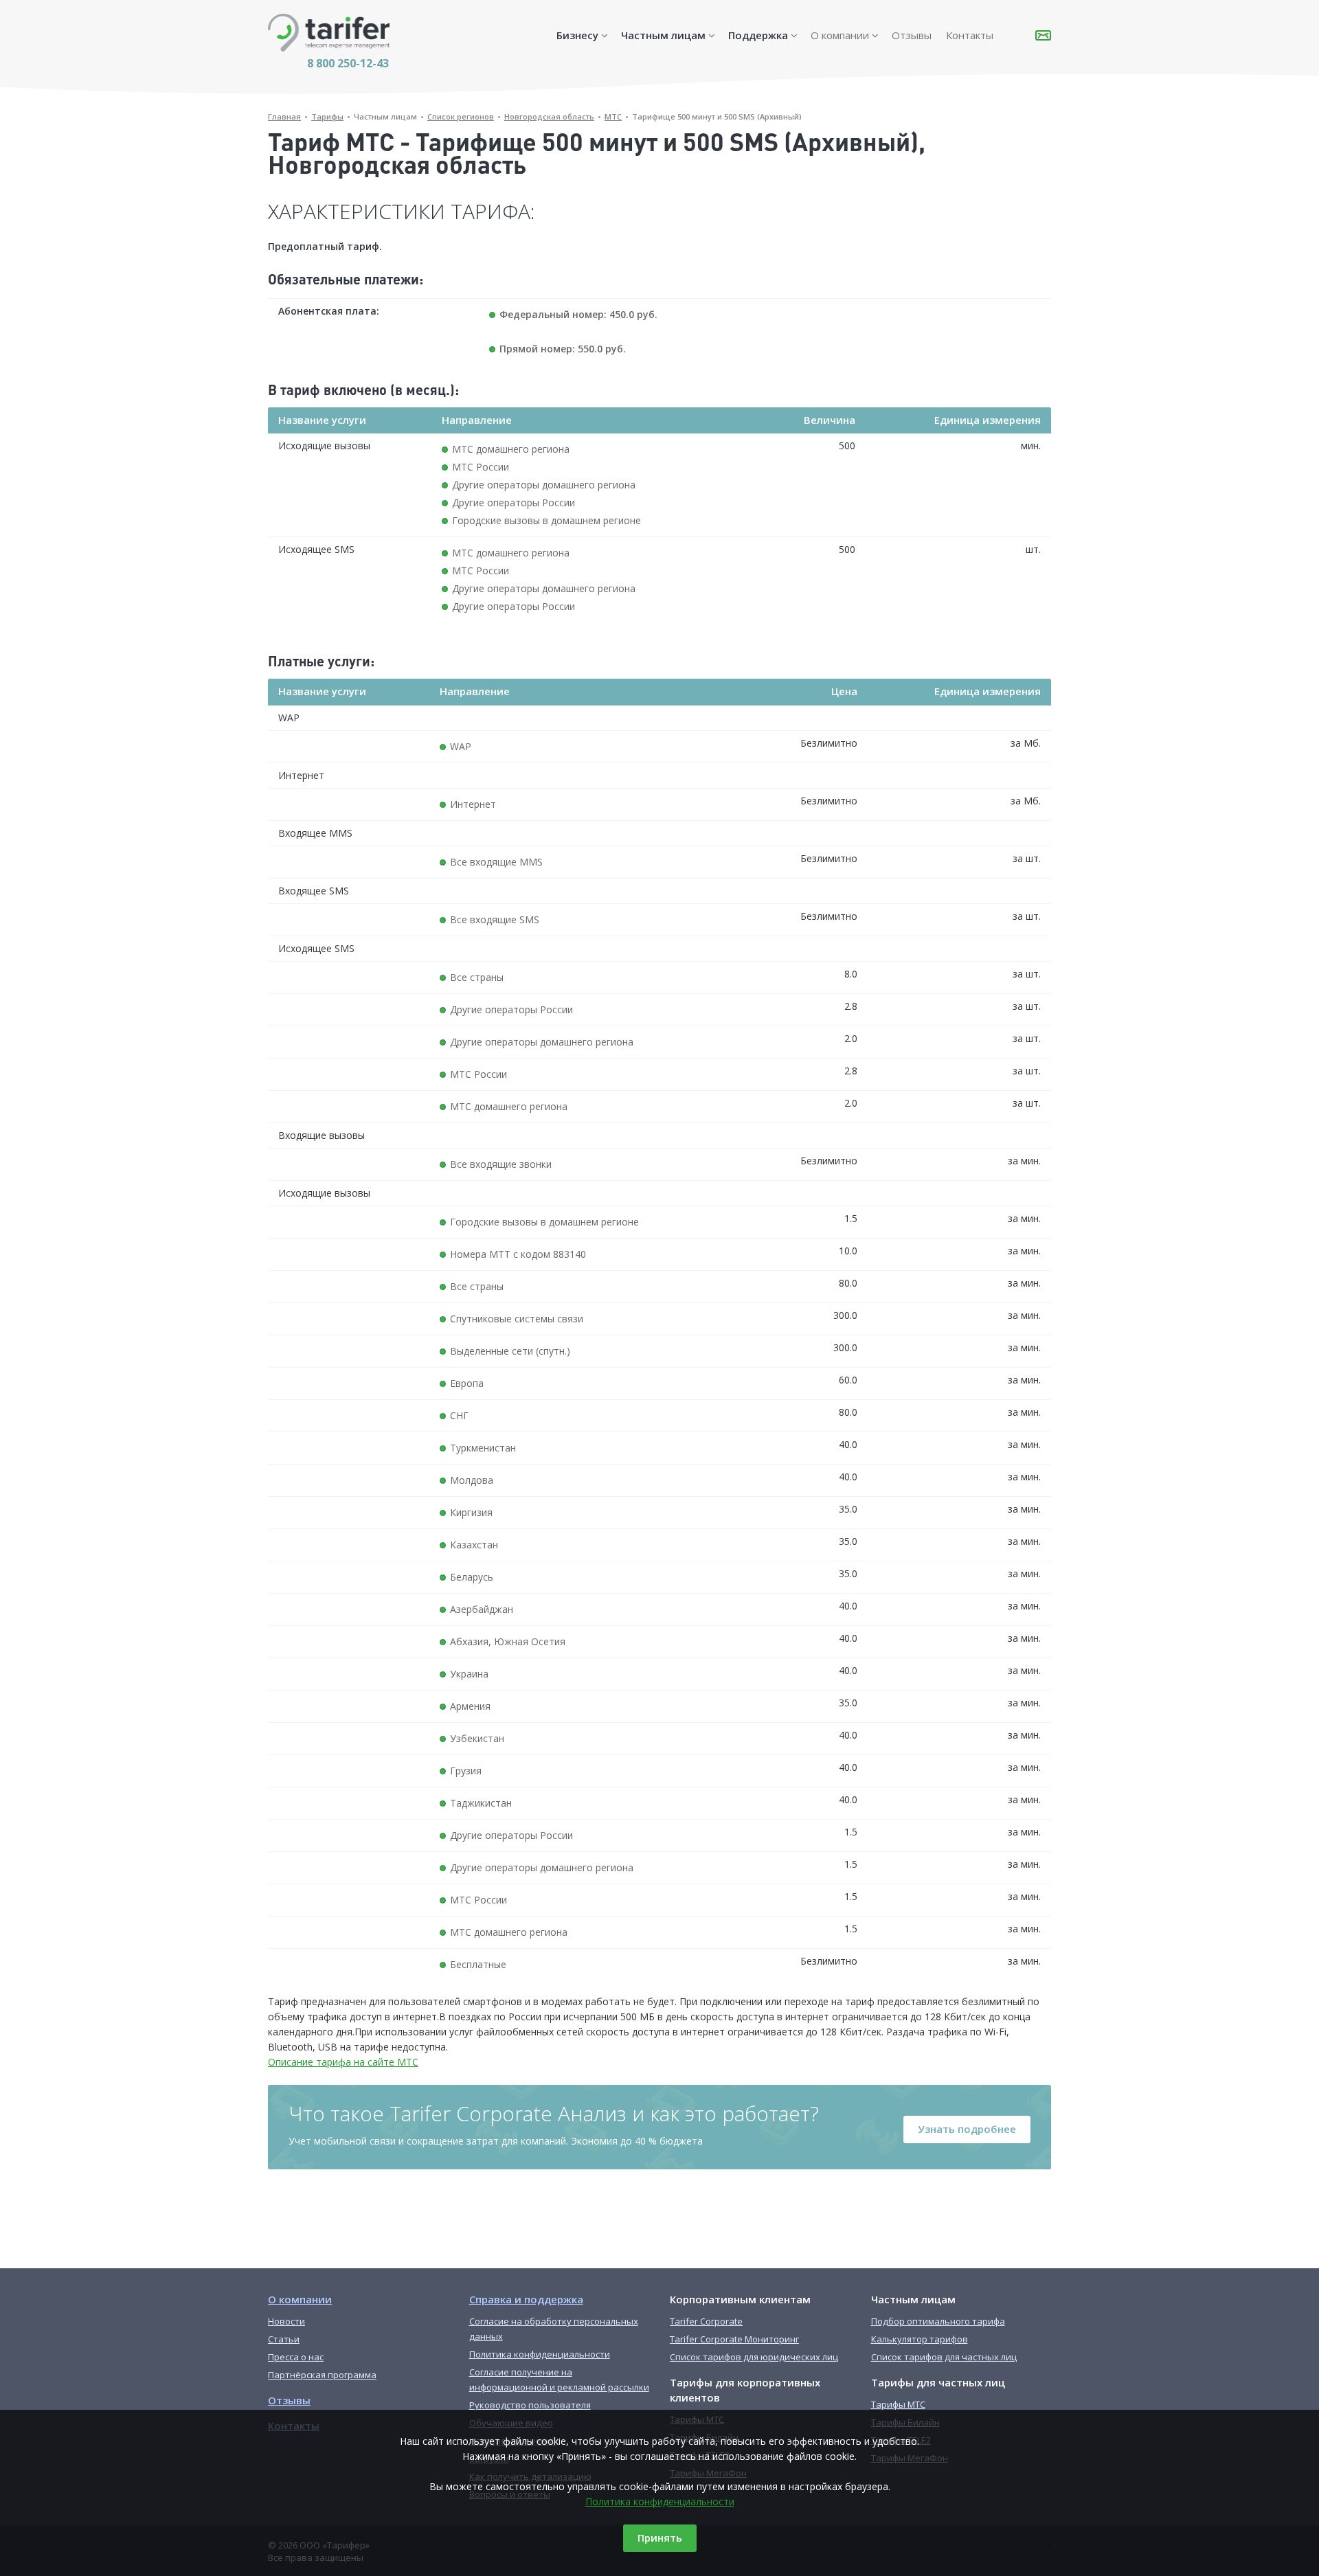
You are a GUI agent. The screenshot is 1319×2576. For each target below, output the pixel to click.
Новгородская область (549, 116)
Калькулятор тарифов (920, 2339)
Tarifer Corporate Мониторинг (734, 2339)
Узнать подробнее (967, 2129)
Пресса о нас (296, 2357)
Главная (284, 116)
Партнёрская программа (322, 2375)
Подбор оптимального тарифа (938, 2321)
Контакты (970, 35)
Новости (286, 2321)
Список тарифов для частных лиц (944, 2357)
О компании (840, 35)
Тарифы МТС (898, 2404)
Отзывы (912, 35)
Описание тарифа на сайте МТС (343, 2062)
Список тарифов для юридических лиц (754, 2357)
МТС (613, 116)
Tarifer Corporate (706, 2321)
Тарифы (327, 116)
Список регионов (461, 116)
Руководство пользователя (530, 2405)
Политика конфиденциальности (660, 2501)
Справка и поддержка (526, 2299)
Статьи (284, 2339)
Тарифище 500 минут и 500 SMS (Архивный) (717, 116)
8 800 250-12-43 (348, 63)
